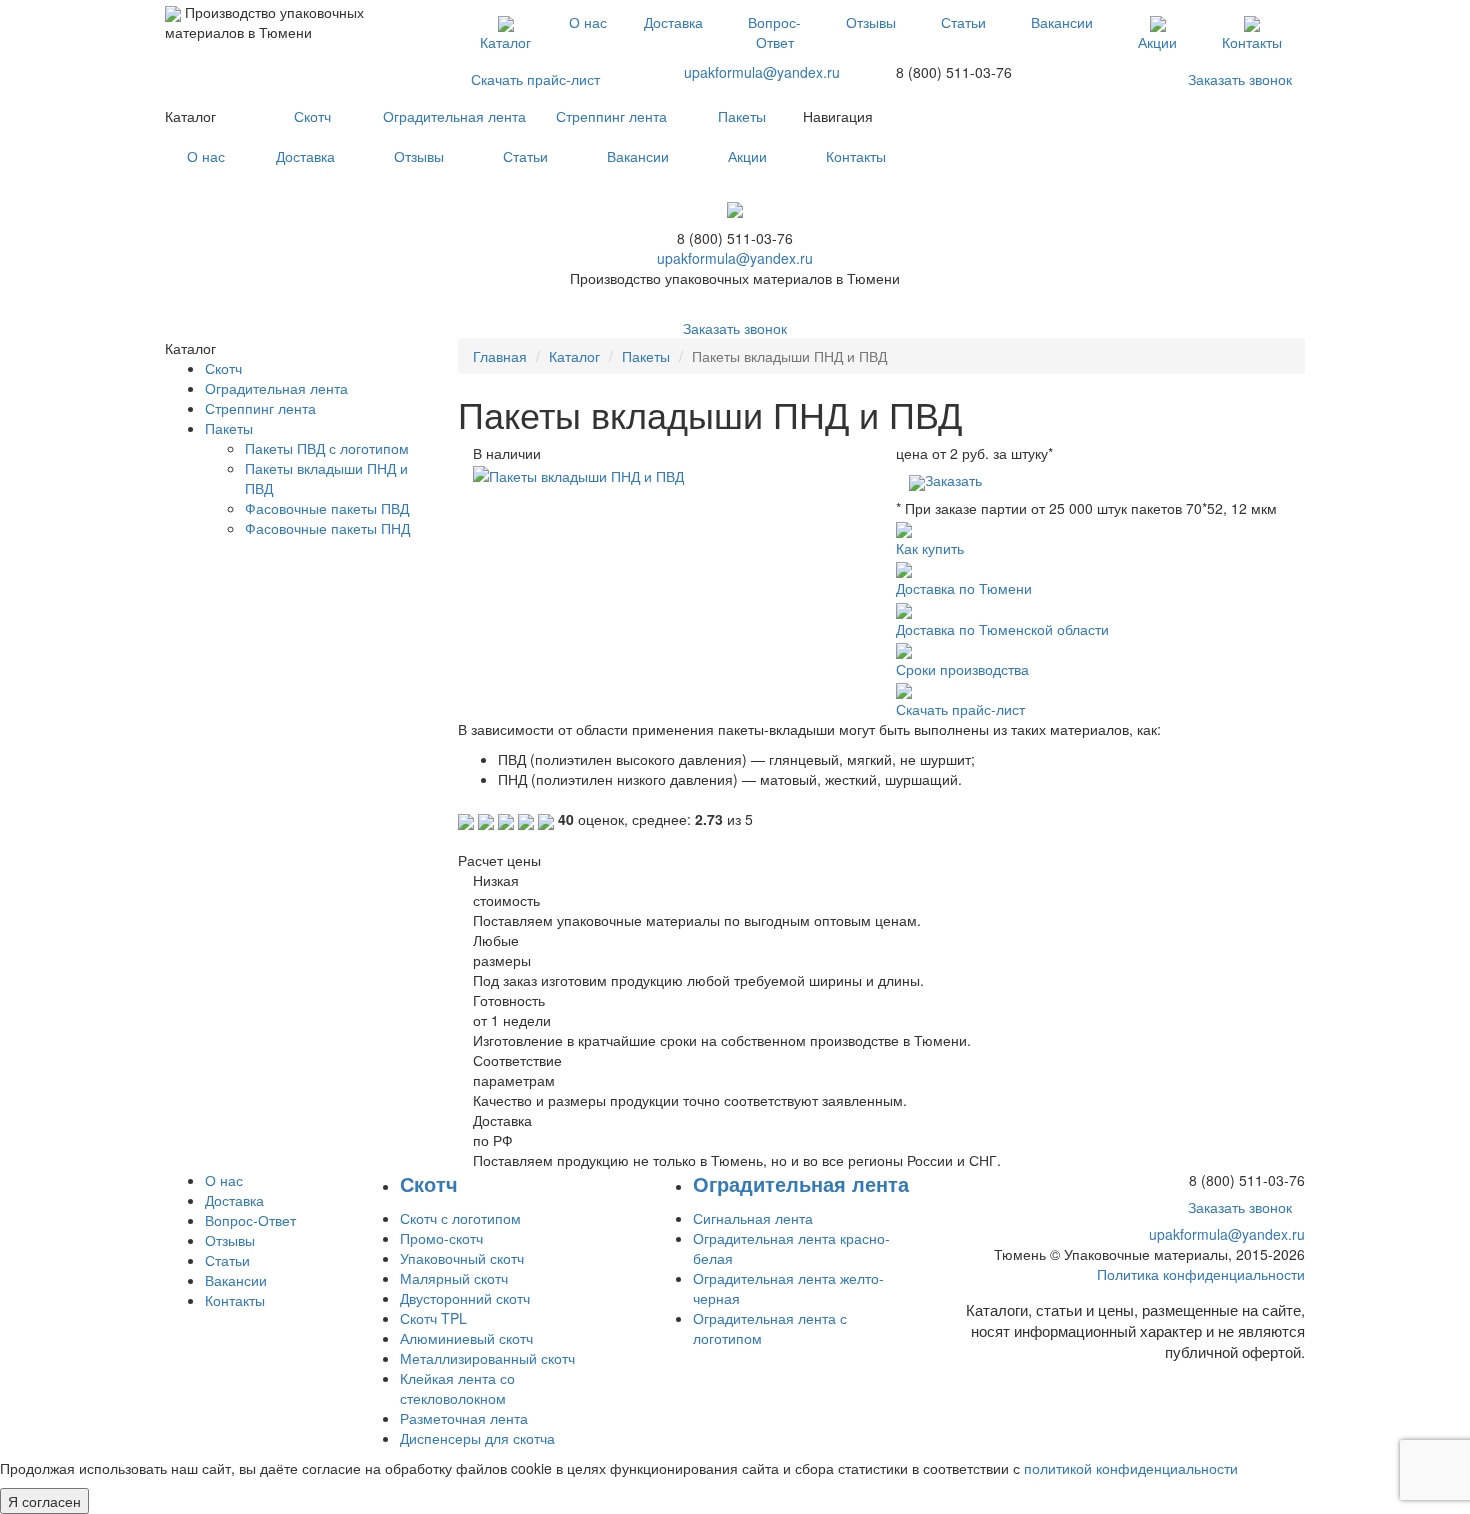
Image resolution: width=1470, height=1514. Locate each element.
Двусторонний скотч (465, 1298)
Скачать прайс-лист (535, 79)
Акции (1157, 42)
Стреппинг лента (611, 116)
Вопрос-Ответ (774, 32)
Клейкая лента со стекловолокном (457, 1388)
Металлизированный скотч (487, 1358)
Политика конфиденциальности (1201, 1274)
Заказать (953, 480)
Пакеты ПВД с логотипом (327, 448)
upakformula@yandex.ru (762, 72)
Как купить (930, 548)
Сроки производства (962, 669)
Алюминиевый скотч (466, 1338)
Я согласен (44, 1501)
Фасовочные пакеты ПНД (327, 528)
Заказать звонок (1240, 79)
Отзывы (871, 22)
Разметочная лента (464, 1418)
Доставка (673, 22)
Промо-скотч (441, 1238)
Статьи (963, 22)
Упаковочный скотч (462, 1258)
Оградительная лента (454, 116)
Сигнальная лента (753, 1218)
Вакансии (1062, 22)
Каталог (505, 42)
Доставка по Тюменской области (1002, 629)
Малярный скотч (454, 1278)
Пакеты (742, 116)
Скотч (312, 116)
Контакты (1252, 42)
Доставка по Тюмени (964, 588)
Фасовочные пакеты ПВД (327, 508)
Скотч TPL (433, 1318)
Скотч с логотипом (460, 1218)
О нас (588, 22)
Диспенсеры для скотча (477, 1438)
